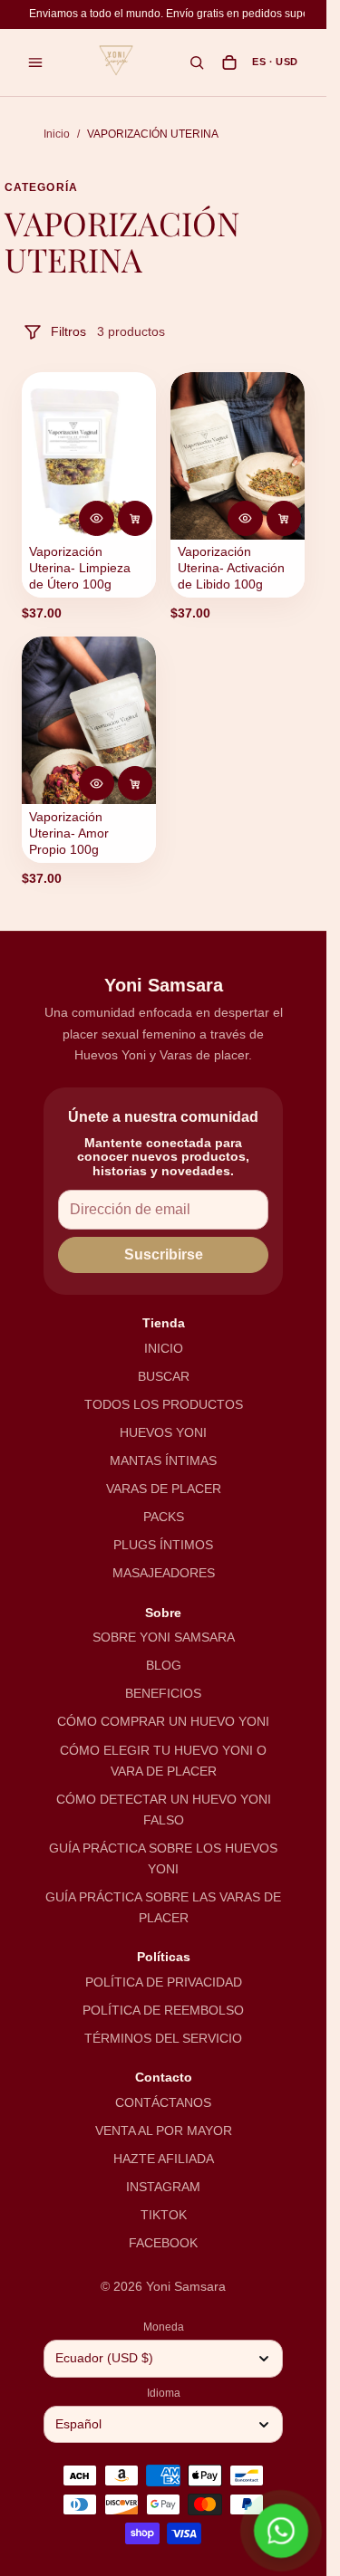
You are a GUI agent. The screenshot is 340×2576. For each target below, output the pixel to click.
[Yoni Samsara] (116, 61)
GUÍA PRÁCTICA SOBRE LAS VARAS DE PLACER (163, 1907)
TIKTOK (164, 2215)
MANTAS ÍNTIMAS (163, 1460)
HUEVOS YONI (163, 1432)
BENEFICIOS (163, 1693)
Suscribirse (164, 1254)
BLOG (164, 1665)
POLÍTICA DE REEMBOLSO (163, 2010)
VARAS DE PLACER (164, 1489)
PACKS (164, 1517)
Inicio (57, 134)
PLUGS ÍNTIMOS (163, 1545)
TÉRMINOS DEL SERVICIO (163, 2038)
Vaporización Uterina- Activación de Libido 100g (231, 568)
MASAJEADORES (164, 1573)
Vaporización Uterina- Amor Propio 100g (69, 833)
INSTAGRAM (163, 2187)
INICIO (164, 1348)
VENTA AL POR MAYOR (164, 2131)
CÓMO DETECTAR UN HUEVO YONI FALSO (164, 1810)
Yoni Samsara (186, 2286)
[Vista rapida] (96, 518)
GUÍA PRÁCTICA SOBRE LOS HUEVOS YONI (163, 1858)
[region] (167, 14)
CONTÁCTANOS (163, 2102)
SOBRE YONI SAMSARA (164, 1637)
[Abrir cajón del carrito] (229, 62)
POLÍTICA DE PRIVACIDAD (164, 1982)
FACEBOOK (163, 2243)
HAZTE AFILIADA (164, 2159)
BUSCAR (164, 1376)
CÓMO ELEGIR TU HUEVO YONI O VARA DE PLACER (163, 1761)
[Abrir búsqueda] (197, 62)
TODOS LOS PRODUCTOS (164, 1404)
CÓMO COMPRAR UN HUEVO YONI (163, 1721)
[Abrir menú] (35, 62)
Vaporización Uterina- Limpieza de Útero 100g (80, 568)
